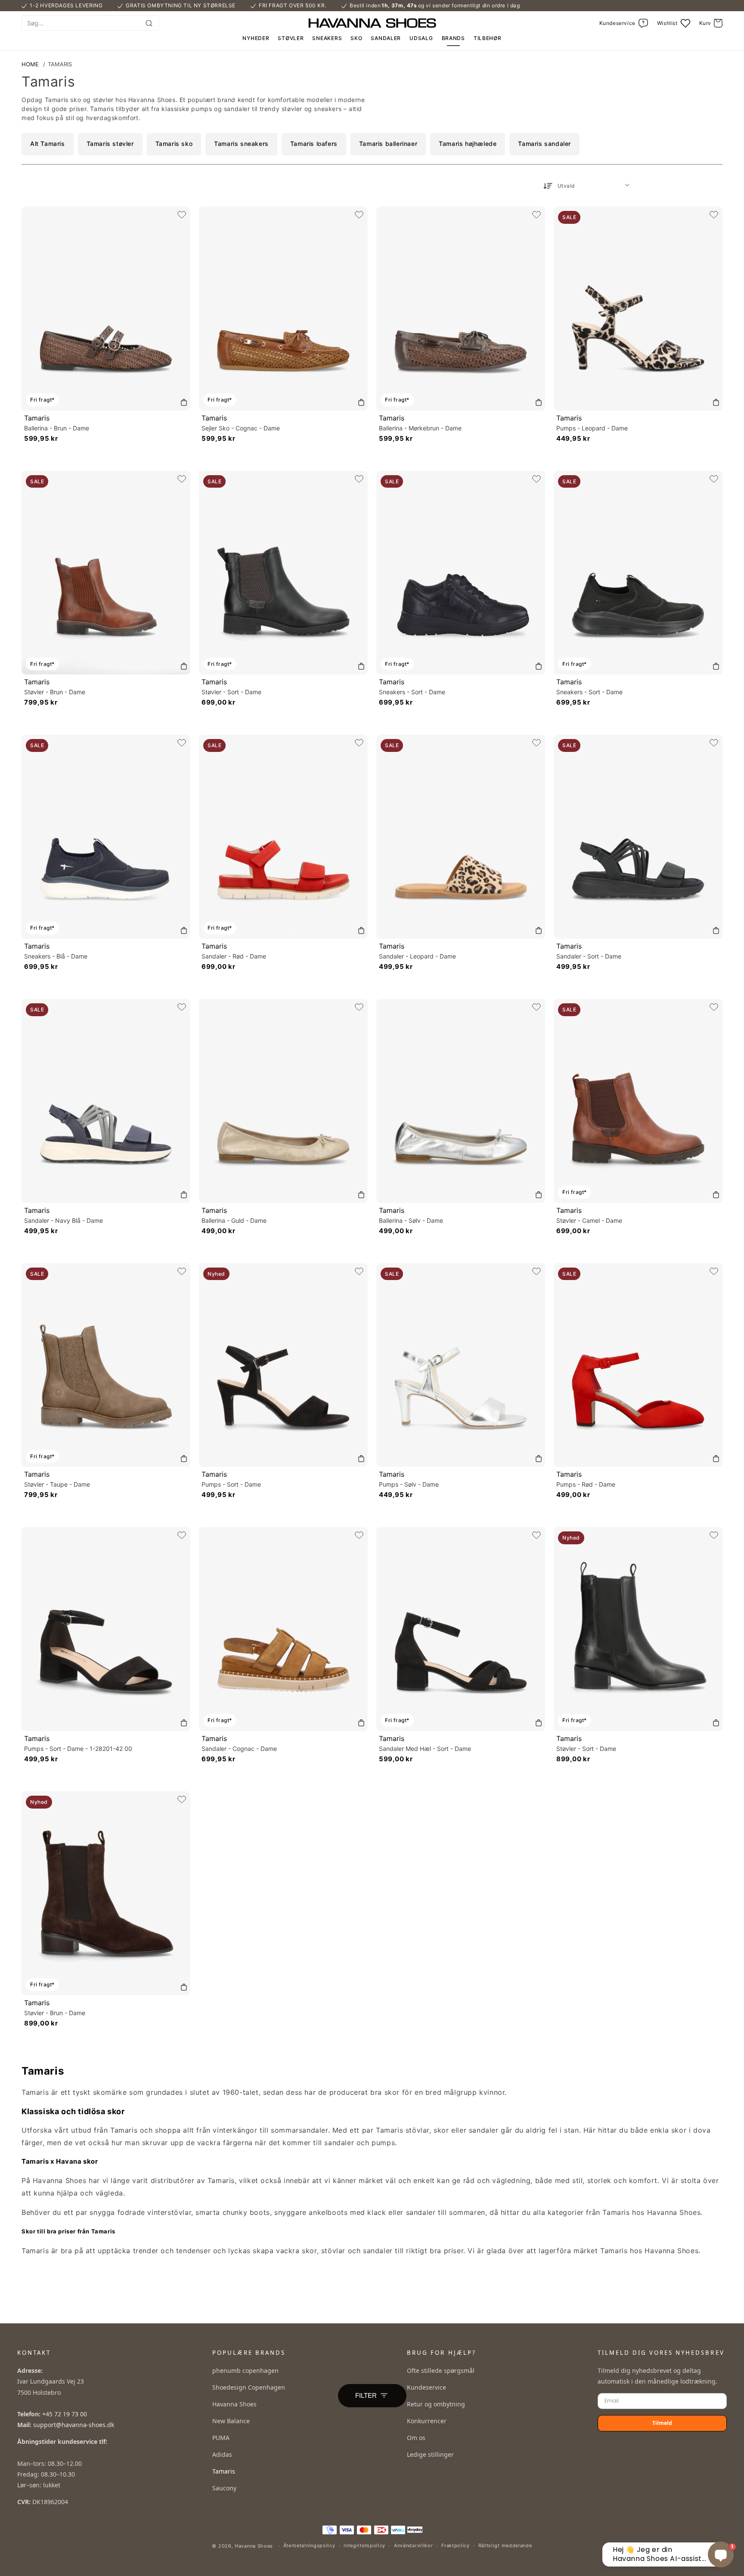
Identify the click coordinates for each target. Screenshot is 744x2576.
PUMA (221, 2438)
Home (30, 64)
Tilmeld (662, 2423)
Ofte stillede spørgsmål (441, 2370)
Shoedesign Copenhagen (249, 2387)
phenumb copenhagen (245, 2370)
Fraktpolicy (456, 2545)
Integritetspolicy (364, 2545)
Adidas (222, 2454)
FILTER (366, 2396)
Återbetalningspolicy (309, 2545)
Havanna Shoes (234, 2404)
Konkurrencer (427, 2421)
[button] (711, 23)
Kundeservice (426, 2387)
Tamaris (60, 64)
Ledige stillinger (430, 2454)
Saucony (224, 2488)
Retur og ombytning (436, 2404)
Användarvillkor (414, 2545)
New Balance (231, 2421)
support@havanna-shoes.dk (74, 2425)
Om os (416, 2438)
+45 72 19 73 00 (65, 2414)
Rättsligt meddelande (505, 2545)
